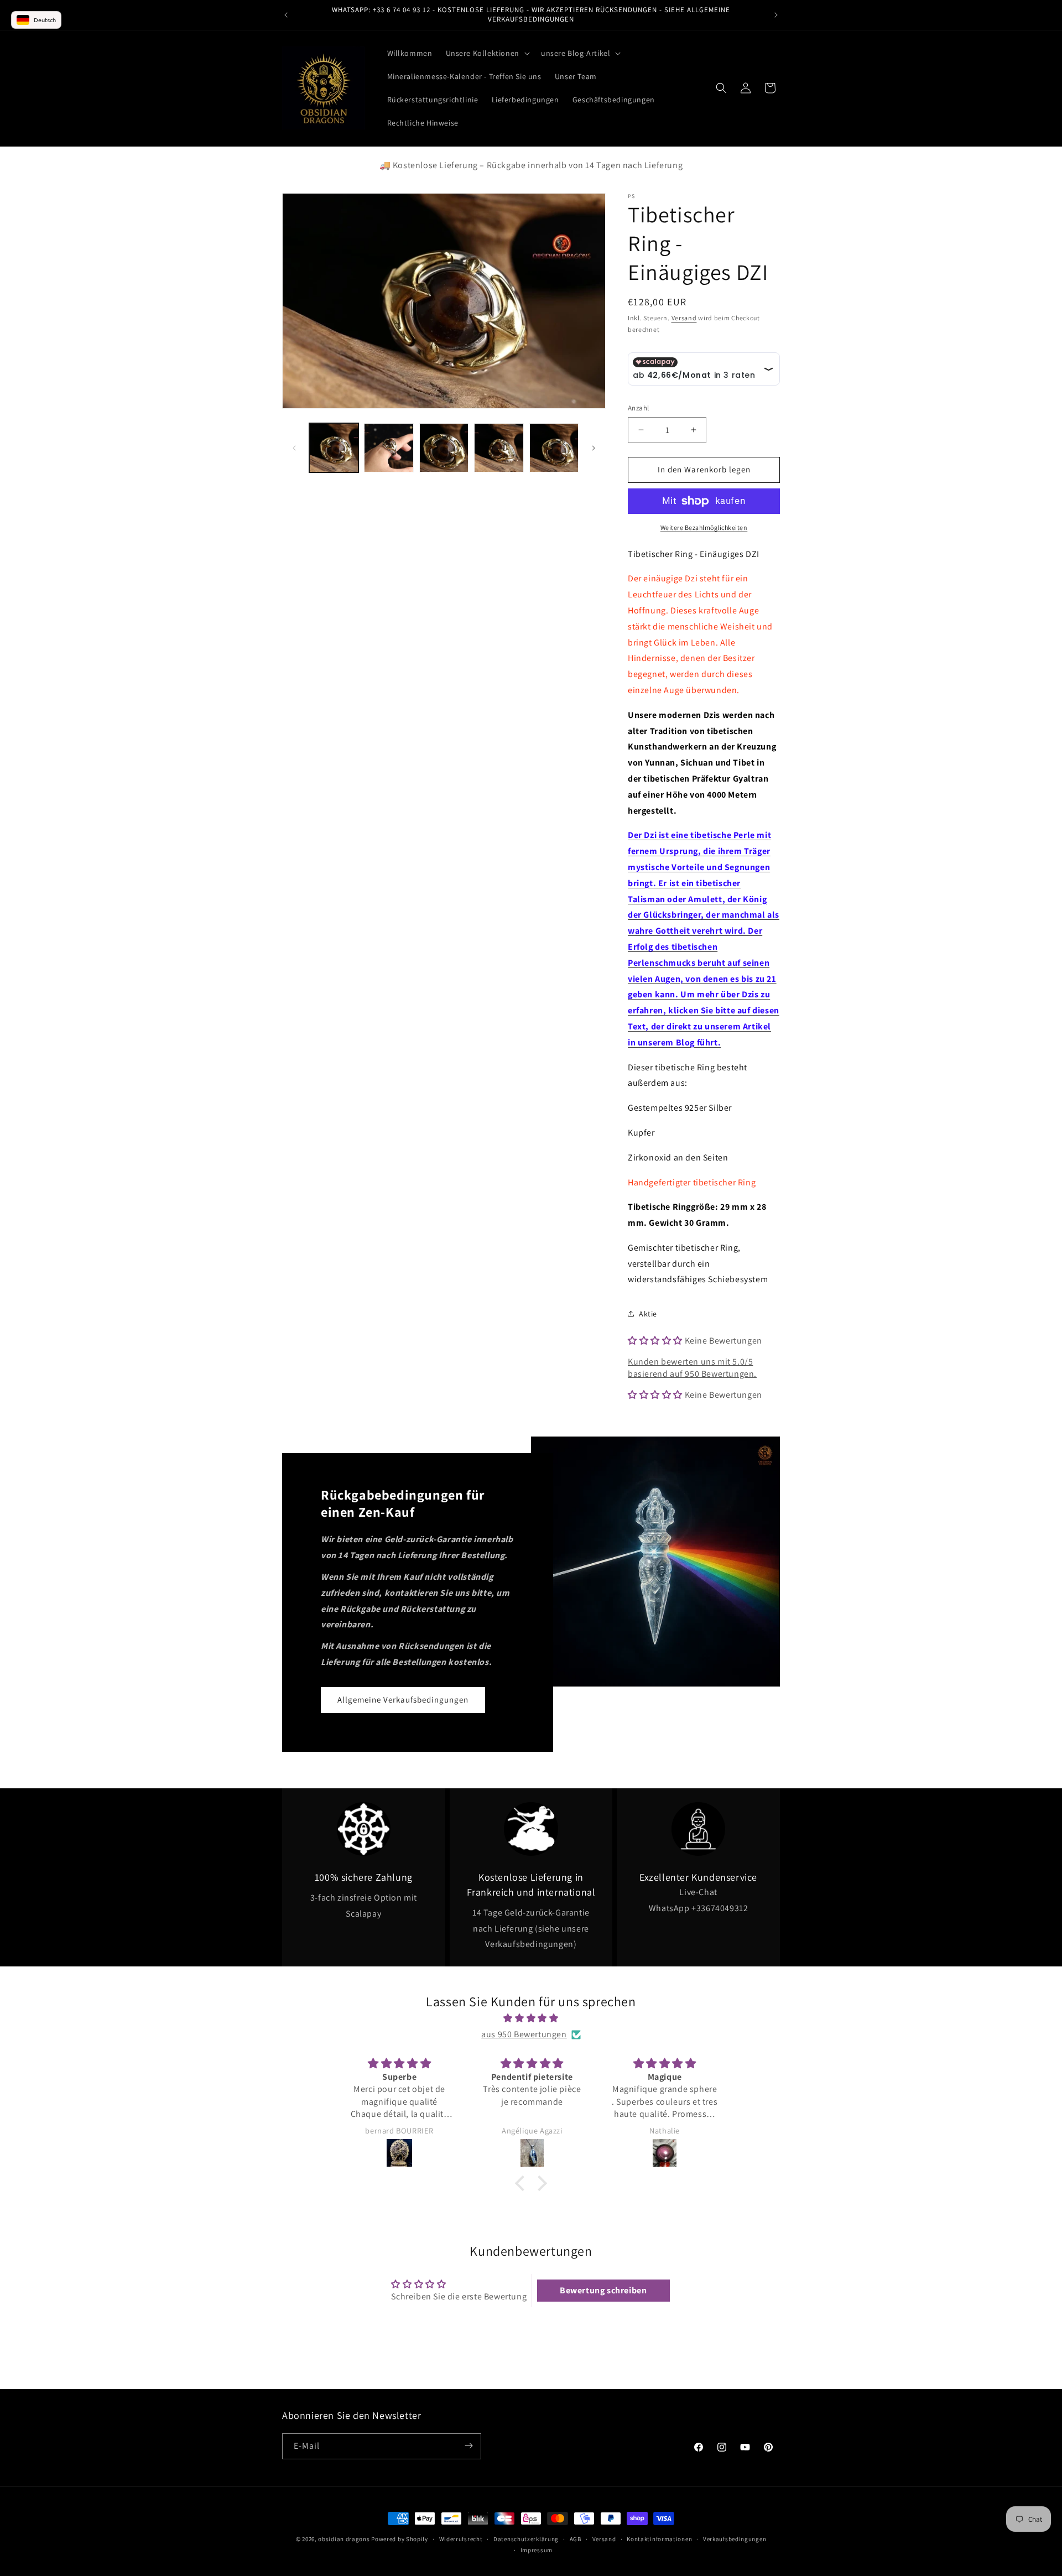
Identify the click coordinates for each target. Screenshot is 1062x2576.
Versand (684, 318)
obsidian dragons (344, 2539)
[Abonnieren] (468, 2446)
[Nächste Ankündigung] (776, 15)
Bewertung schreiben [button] (603, 2290)
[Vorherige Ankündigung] (286, 15)
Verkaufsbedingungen (735, 2539)
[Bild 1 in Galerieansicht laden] (334, 448)
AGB (576, 2539)
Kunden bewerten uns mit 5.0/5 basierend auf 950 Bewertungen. (692, 1368)
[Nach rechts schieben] (594, 448)
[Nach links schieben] (294, 448)
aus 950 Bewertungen (524, 2034)
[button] (487, 53)
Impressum (537, 2550)
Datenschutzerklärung (526, 2539)
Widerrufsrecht (461, 2539)
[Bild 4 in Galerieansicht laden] (499, 448)
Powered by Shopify (400, 2539)
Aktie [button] (648, 1314)
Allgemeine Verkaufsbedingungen (403, 1700)
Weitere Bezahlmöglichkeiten (704, 527)
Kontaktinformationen (659, 2539)
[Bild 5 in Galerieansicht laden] (554, 448)
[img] (531, 2018)
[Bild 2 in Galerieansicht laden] (389, 448)
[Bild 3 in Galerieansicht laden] (444, 448)
